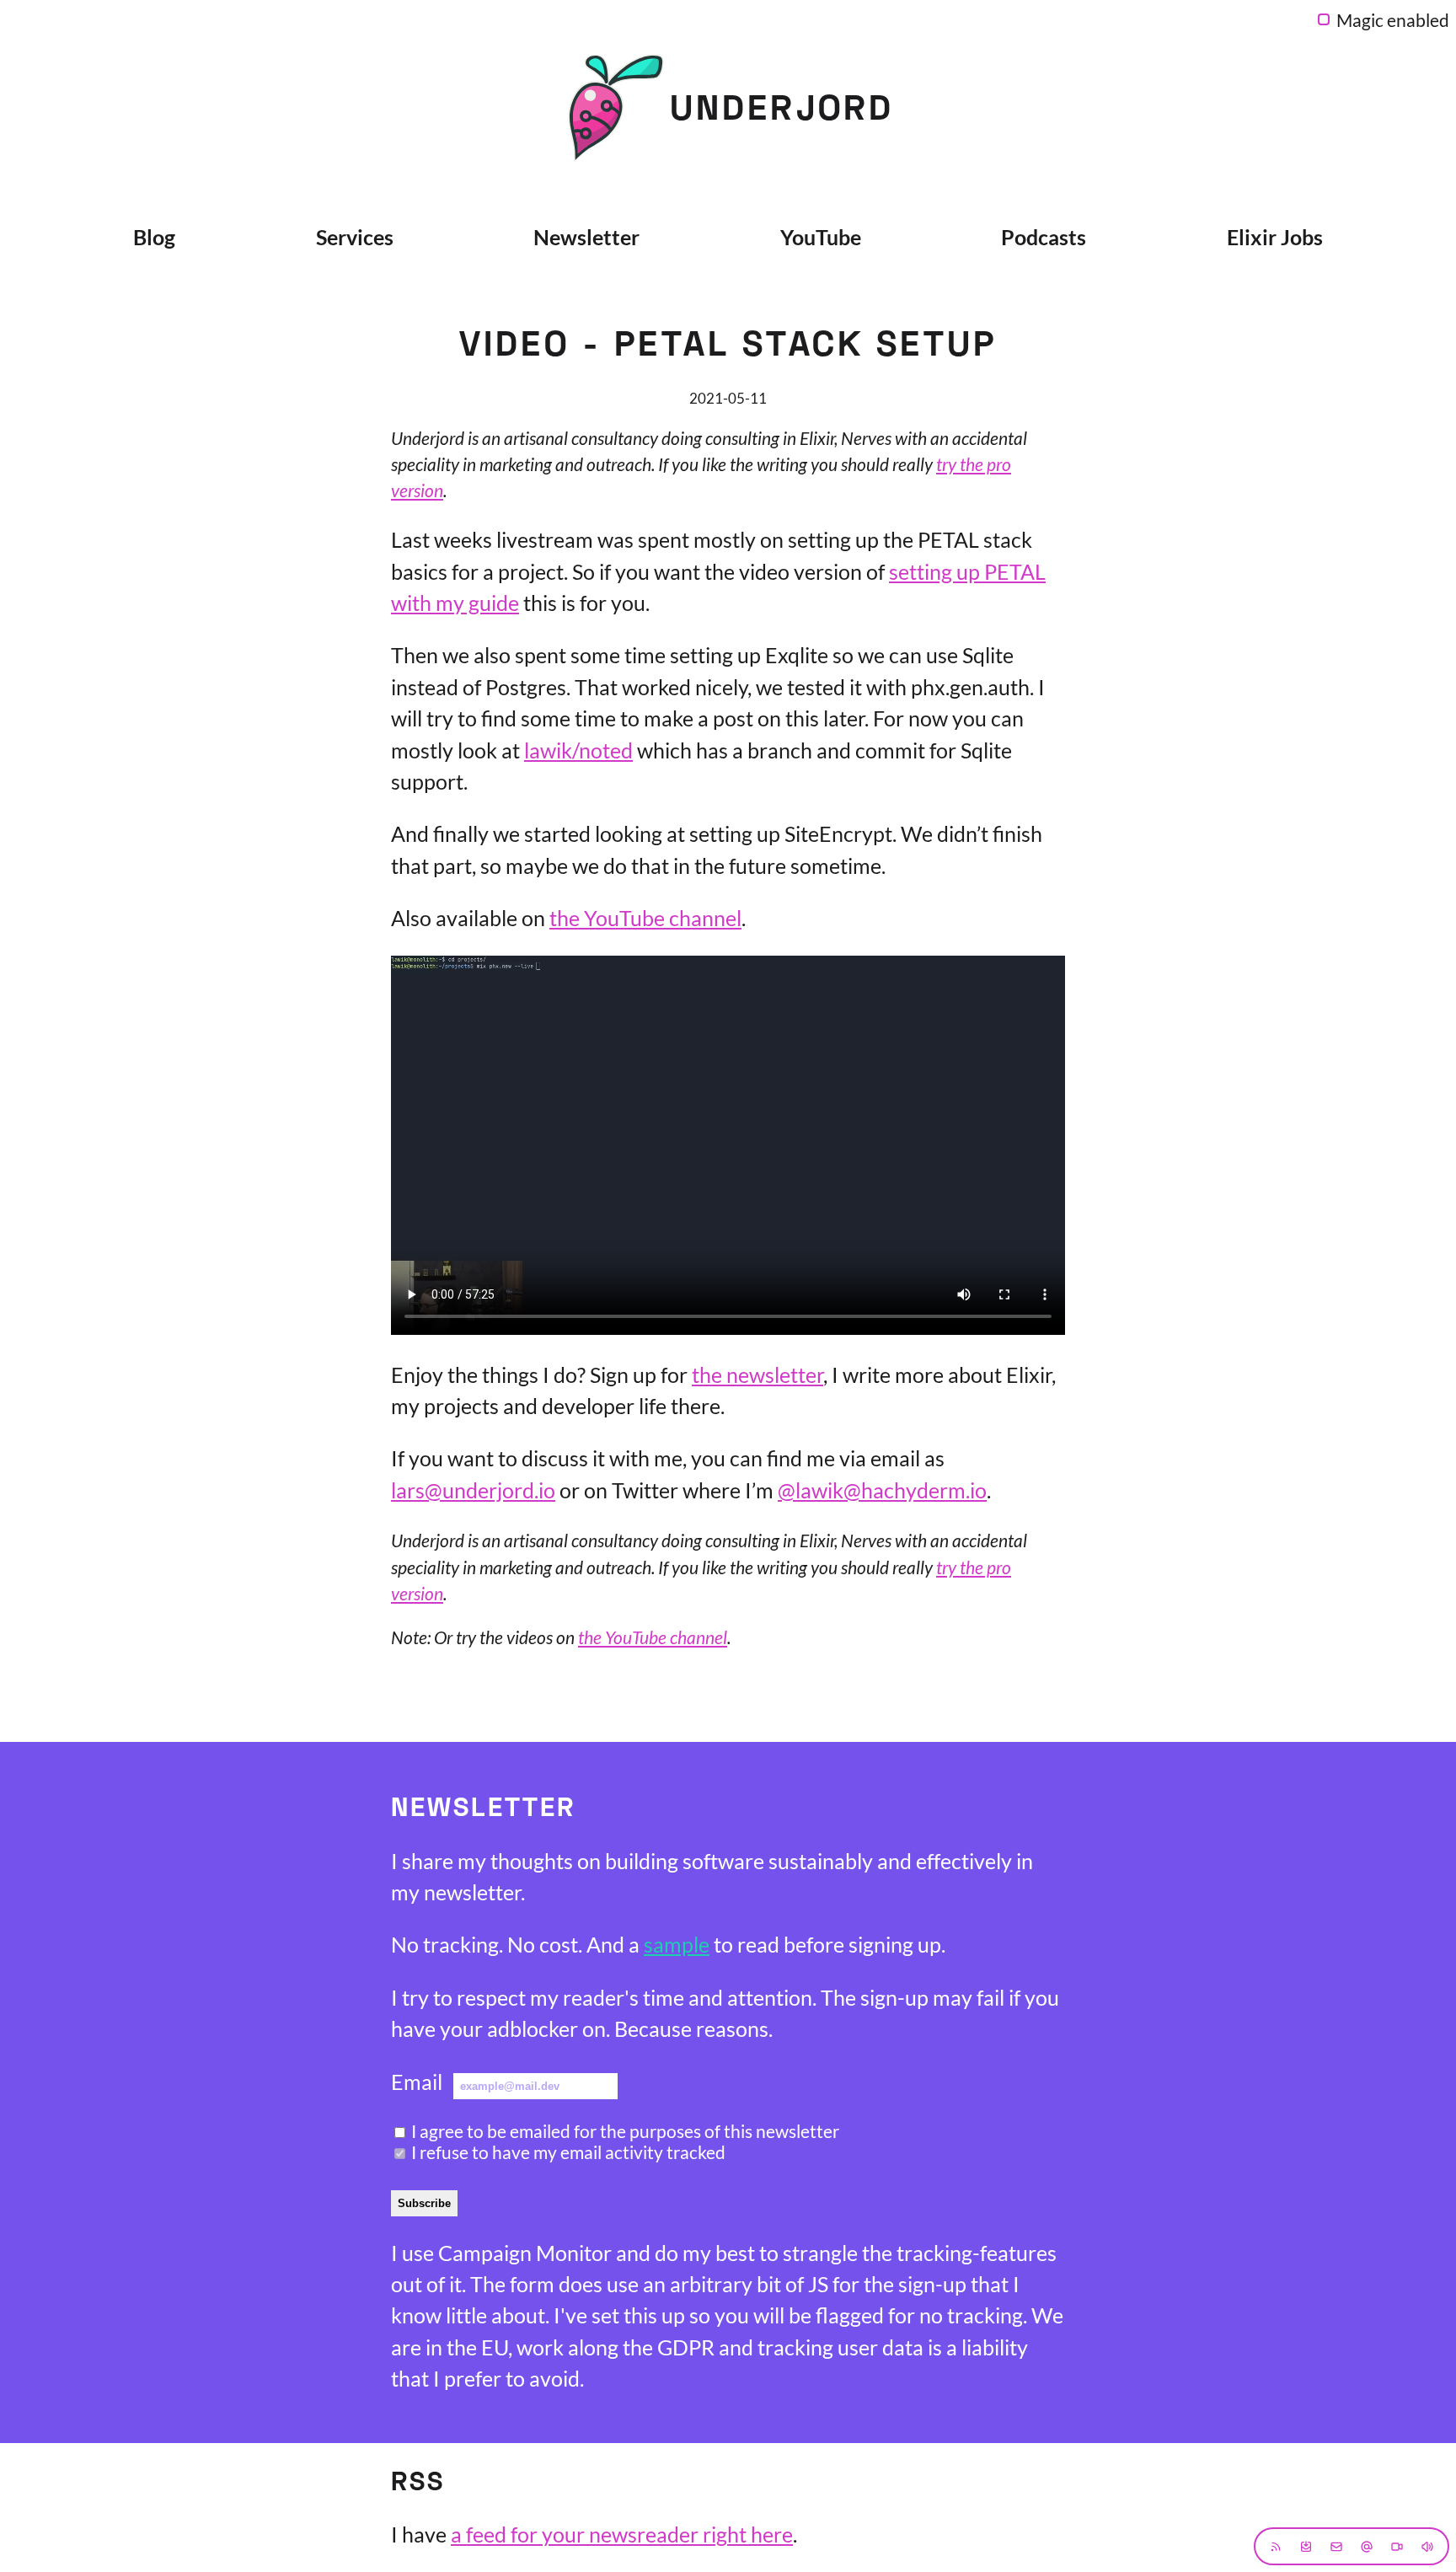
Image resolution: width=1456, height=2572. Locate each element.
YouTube (821, 237)
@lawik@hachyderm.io (882, 1490)
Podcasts (1044, 237)
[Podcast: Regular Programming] (1427, 2546)
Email (417, 2082)
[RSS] (1276, 2546)
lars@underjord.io (473, 1490)
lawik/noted (578, 750)
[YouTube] (1397, 2546)
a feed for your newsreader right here (622, 2534)
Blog (154, 237)
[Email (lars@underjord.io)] (1336, 2546)
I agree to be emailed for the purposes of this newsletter (625, 2131)
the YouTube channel (645, 918)
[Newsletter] (1306, 2546)
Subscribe (424, 2203)
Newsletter (586, 237)
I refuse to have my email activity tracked (568, 2152)
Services (355, 237)
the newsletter (757, 1374)
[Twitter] (1367, 2546)
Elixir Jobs (1275, 237)
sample (677, 1944)
